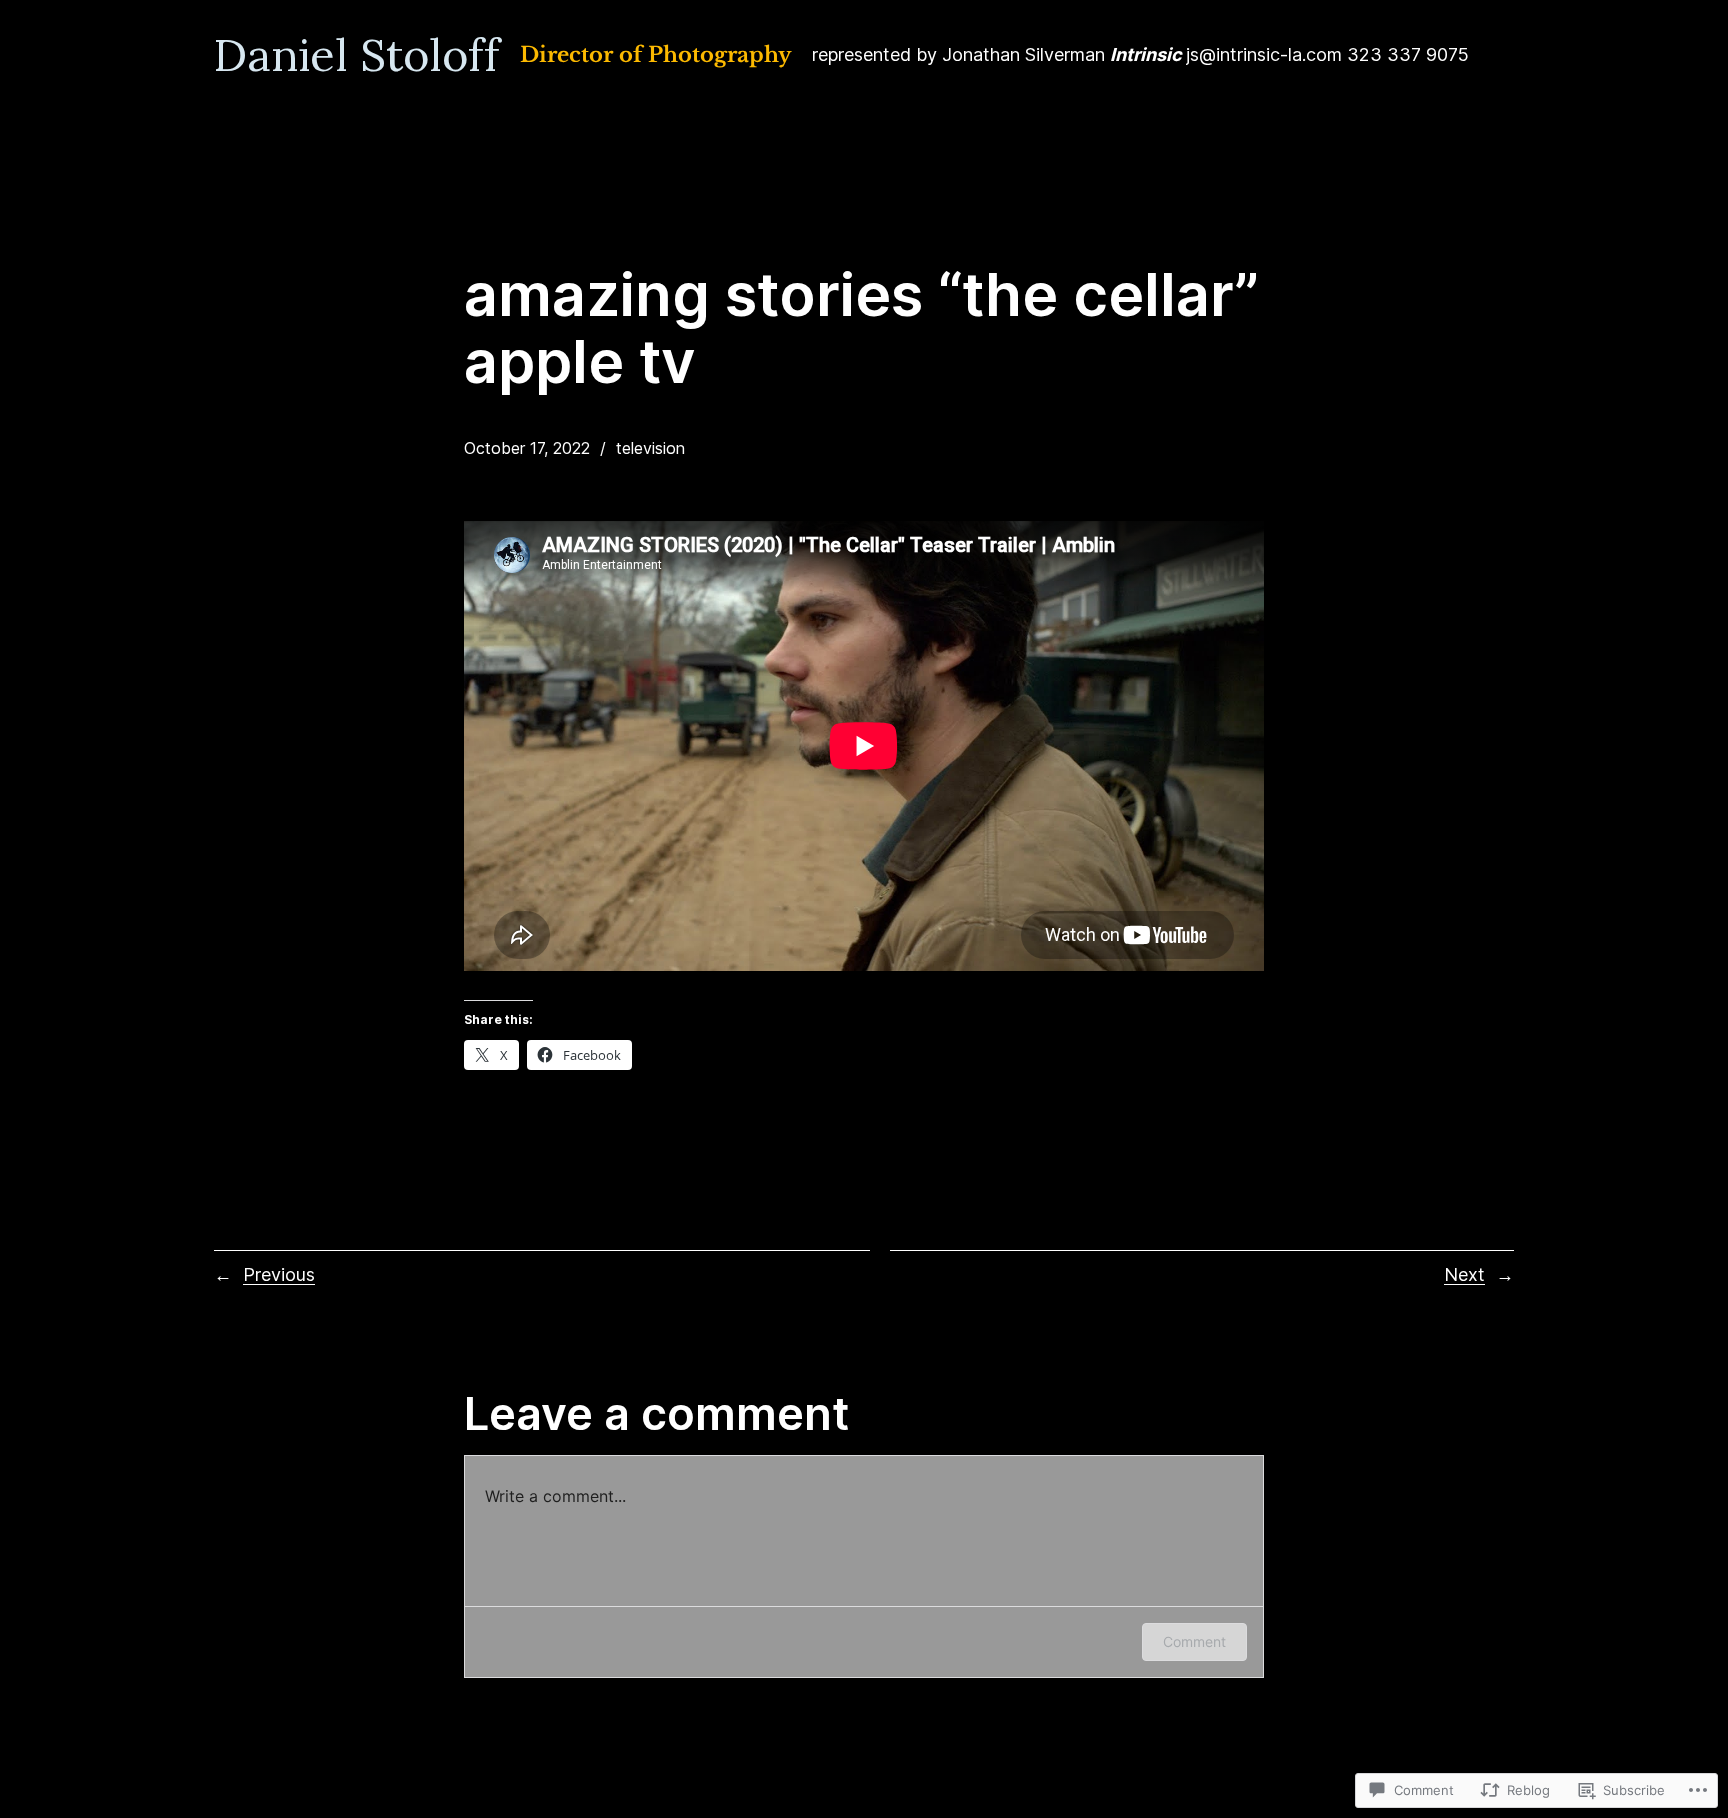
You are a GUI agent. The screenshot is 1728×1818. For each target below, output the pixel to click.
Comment (1194, 1641)
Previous (279, 1274)
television (650, 448)
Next (1464, 1274)
